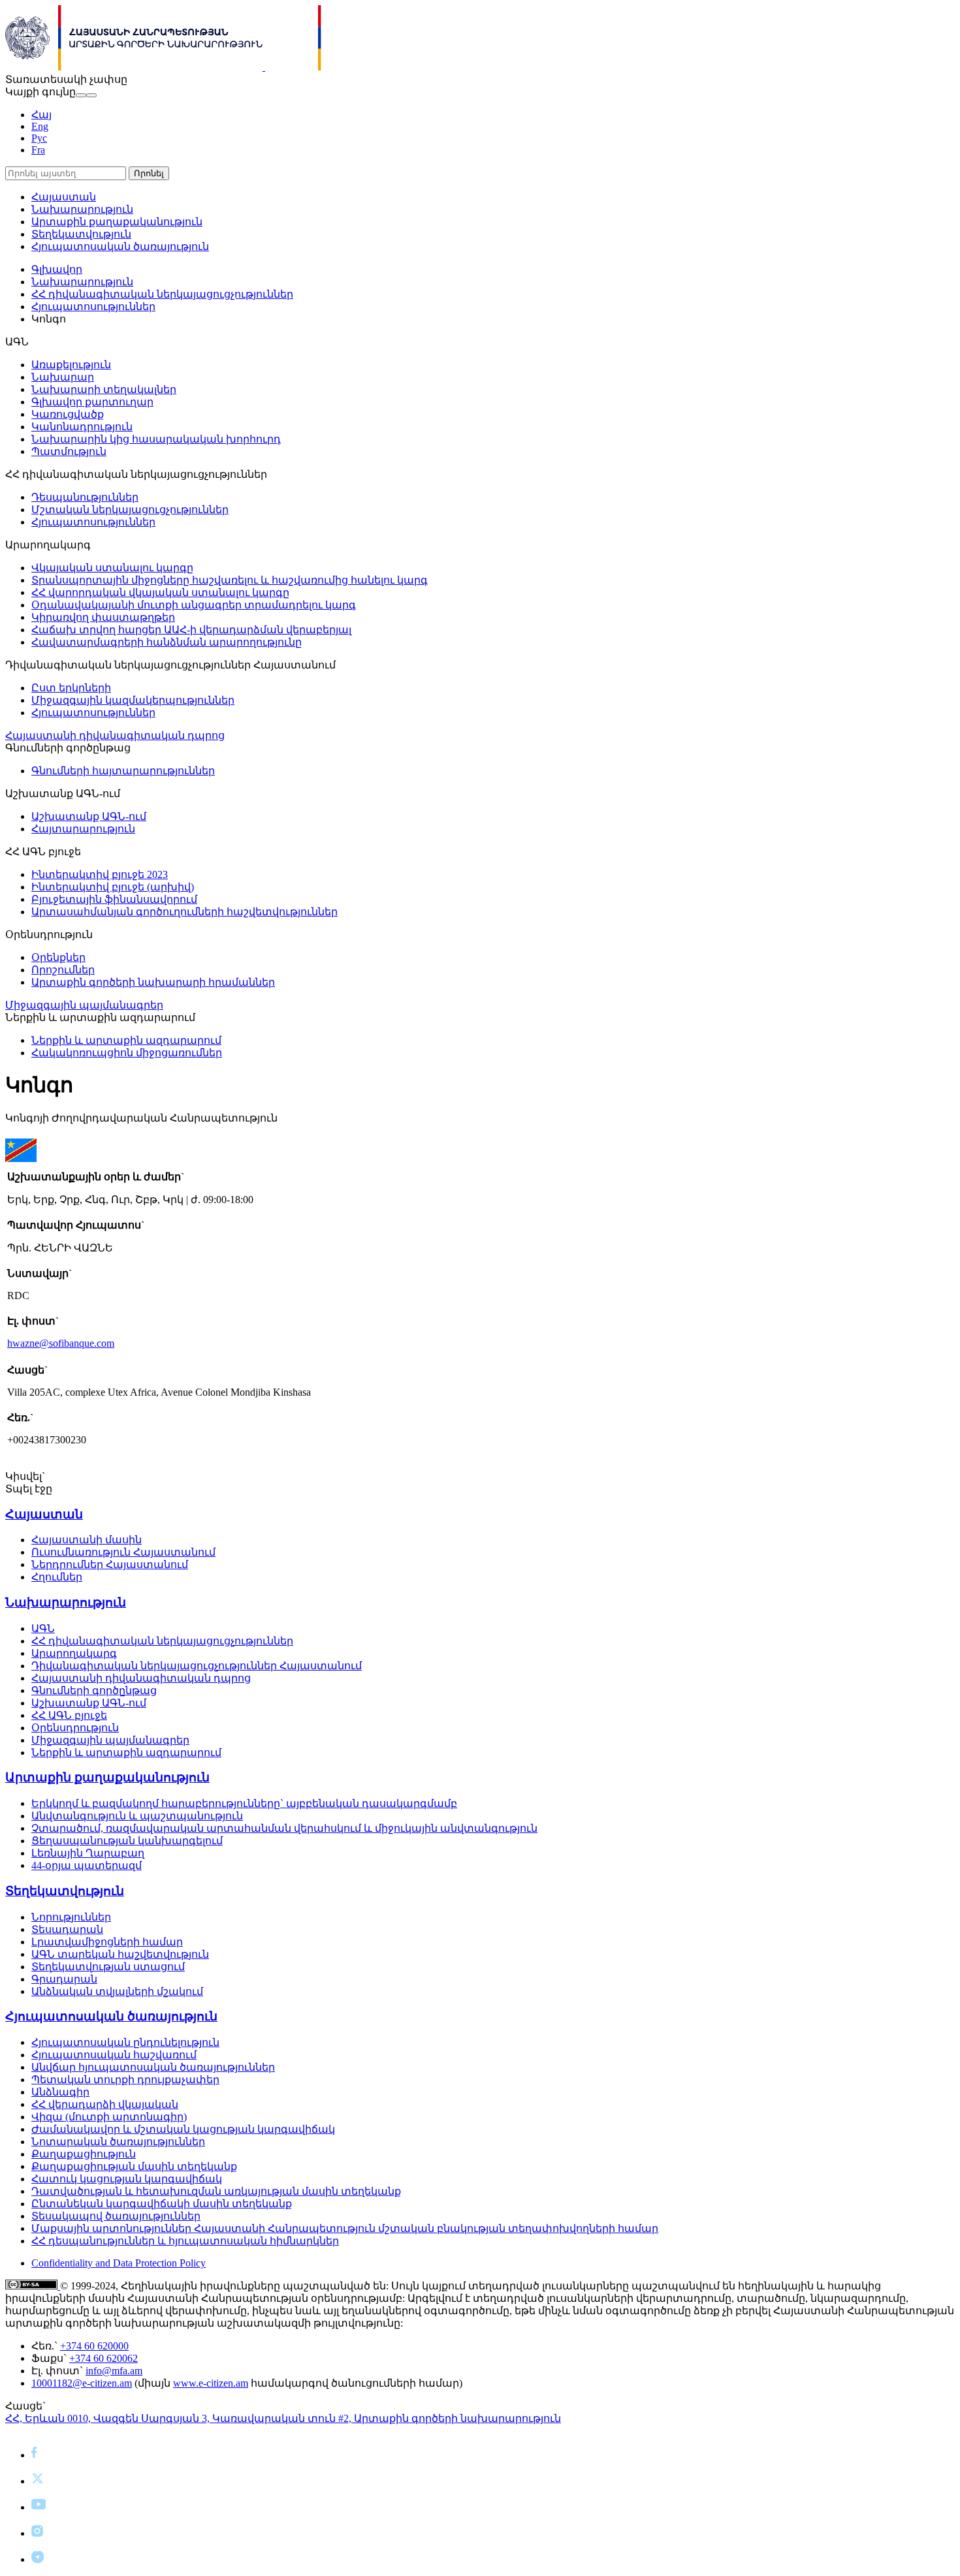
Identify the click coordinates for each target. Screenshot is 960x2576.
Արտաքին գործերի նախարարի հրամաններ (153, 982)
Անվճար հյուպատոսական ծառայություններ (153, 2067)
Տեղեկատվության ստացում (108, 1967)
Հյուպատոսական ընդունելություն (125, 2042)
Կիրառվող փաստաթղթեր (103, 617)
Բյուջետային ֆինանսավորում (114, 899)
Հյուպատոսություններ (93, 306)
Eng (40, 126)
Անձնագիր (60, 2092)
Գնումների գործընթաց (94, 1690)
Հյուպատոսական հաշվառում (114, 2055)
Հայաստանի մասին (87, 1540)
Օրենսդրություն (75, 1728)
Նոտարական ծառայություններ (118, 2142)
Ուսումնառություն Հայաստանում (123, 1552)
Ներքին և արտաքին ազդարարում (126, 1040)
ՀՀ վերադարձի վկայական (105, 2104)
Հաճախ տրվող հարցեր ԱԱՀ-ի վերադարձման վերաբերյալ (191, 630)
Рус (39, 138)
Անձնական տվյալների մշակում (117, 1991)
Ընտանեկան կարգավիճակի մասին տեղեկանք (162, 2204)
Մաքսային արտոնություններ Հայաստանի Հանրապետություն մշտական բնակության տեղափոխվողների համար (345, 2228)
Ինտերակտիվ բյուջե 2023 (100, 874)
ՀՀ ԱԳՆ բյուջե (69, 1715)
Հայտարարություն (83, 829)
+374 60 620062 (104, 2358)
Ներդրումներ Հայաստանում (110, 1564)
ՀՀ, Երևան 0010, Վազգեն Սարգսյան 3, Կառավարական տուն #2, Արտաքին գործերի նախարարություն (283, 2418)
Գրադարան (64, 1979)
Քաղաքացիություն (84, 2154)
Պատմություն (69, 451)
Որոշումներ (63, 970)
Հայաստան (64, 197)
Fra (38, 150)
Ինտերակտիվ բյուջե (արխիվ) (113, 887)
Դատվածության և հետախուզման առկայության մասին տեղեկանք (216, 2191)
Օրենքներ (58, 957)
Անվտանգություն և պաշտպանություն (137, 1816)
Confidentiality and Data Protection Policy (119, 2263)
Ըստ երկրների (71, 688)
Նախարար (63, 377)
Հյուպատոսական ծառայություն (120, 246)
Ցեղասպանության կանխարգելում (127, 1841)
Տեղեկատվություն (81, 234)
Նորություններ (71, 1917)
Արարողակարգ (74, 1653)
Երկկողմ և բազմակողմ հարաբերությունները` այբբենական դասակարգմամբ (244, 1803)
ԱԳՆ (43, 1628)
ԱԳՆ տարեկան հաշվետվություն (120, 1954)
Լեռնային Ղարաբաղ (88, 1853)
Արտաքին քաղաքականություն (117, 222)
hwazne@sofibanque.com (61, 1343)
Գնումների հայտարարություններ (123, 771)
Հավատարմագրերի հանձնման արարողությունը (167, 642)
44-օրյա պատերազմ (87, 1865)
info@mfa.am (114, 2371)
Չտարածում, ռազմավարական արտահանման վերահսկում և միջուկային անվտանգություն (284, 1828)
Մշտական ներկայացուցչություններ (130, 510)
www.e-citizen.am (211, 2383)
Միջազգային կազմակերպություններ (133, 700)
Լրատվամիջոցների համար (107, 1942)
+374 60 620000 (94, 2346)
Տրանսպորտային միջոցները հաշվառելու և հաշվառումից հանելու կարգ (230, 580)
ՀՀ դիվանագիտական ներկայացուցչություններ (162, 294)
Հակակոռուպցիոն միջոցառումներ (127, 1053)
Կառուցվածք (68, 414)
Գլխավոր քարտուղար (92, 402)
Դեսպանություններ (85, 497)
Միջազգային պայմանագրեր (84, 1005)
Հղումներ (57, 1577)
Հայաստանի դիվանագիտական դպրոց (115, 735)
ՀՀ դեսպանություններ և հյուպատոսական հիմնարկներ (185, 2241)
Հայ (41, 115)
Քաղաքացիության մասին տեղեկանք (134, 2166)
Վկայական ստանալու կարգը (112, 568)
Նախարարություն (82, 209)
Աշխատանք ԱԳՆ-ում (89, 816)
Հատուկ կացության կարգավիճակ (127, 2179)
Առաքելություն (71, 365)
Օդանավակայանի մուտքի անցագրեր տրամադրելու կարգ (194, 605)
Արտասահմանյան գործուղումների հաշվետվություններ (184, 912)
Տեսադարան (67, 1929)
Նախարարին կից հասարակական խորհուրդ (156, 439)
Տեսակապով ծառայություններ (116, 2216)
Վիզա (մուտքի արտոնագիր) (109, 2117)
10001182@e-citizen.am (82, 2383)
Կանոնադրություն (82, 427)
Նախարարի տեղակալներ (104, 389)
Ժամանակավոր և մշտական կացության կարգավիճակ (183, 2129)
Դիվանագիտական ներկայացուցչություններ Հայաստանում (197, 1666)
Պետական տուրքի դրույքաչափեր (125, 2080)
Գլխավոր (57, 269)
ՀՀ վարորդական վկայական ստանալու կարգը (160, 592)
